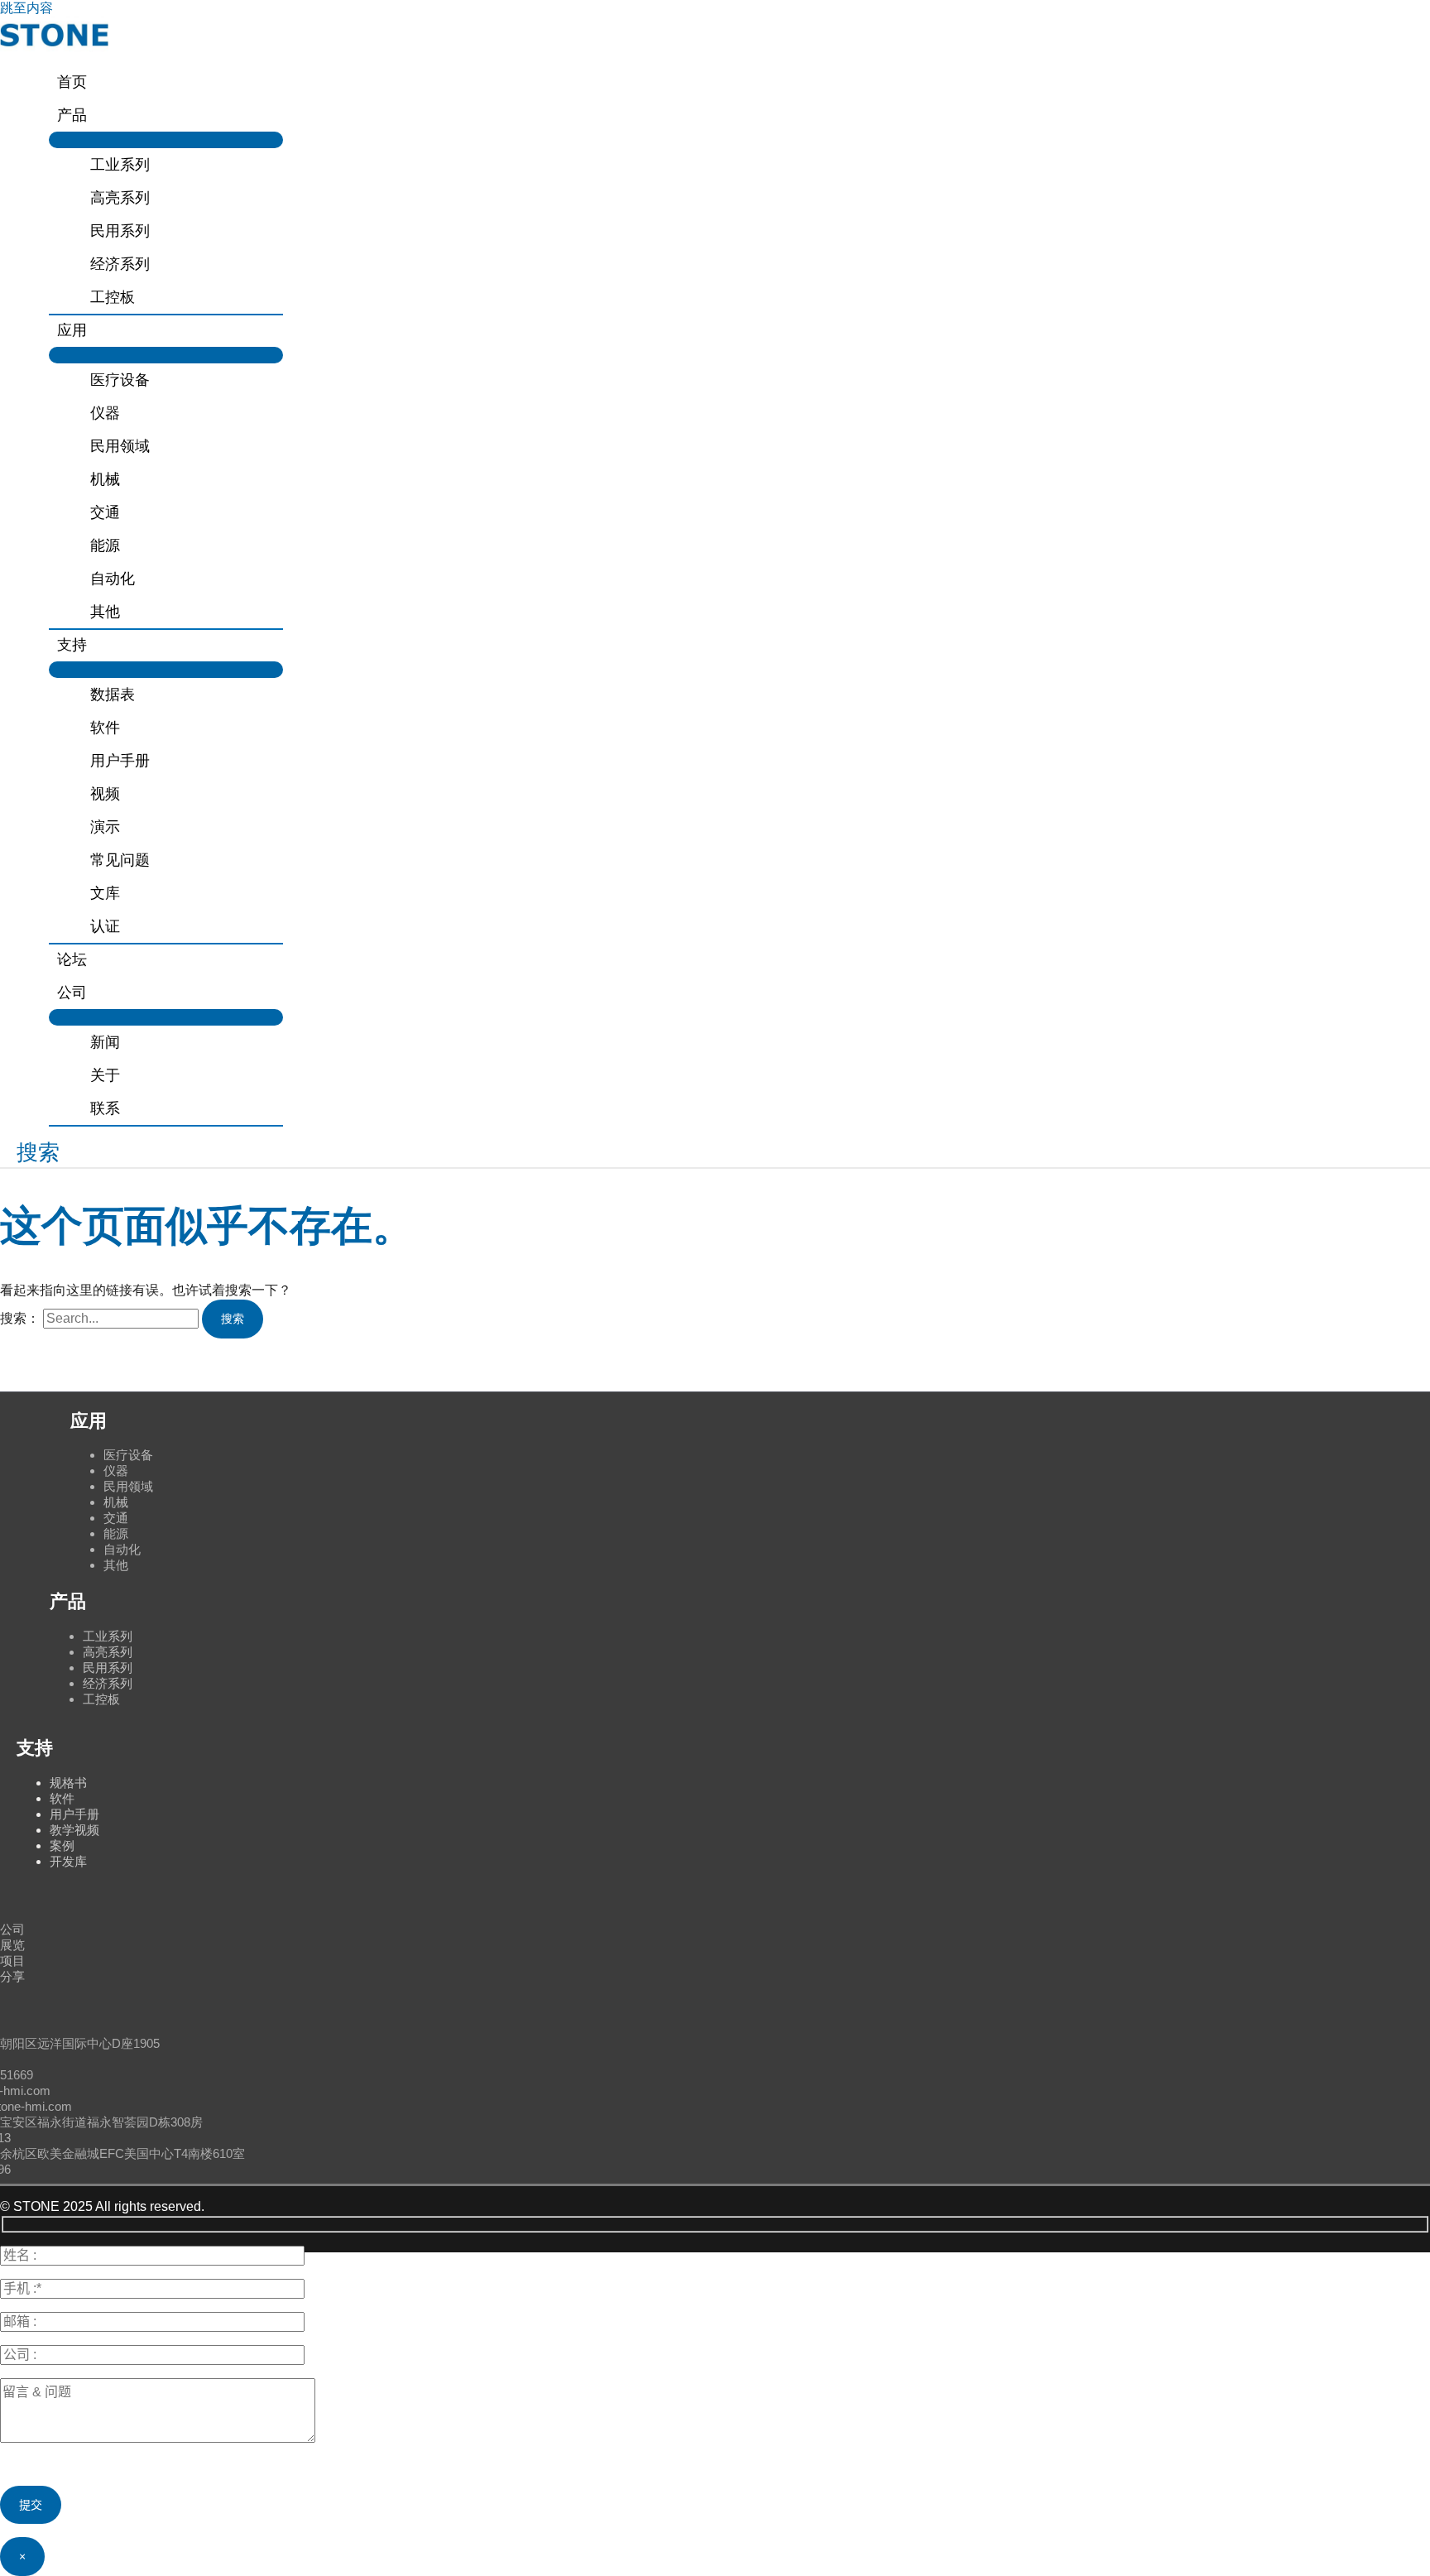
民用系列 (108, 1668)
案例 (62, 1845)
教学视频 (74, 1830)
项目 (12, 1961)
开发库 (68, 1861)
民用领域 (128, 1486)
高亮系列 (108, 1652)
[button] (30, 1153)
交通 (116, 1518)
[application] (94, 115)
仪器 (116, 1471)
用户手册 (74, 1814)
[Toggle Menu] (166, 140)
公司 (12, 1929)
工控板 (101, 1699)
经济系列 (108, 1683)
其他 (116, 1565)
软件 (62, 1798)
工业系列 (108, 1636)
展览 (12, 1945)
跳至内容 (26, 8)
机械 (116, 1502)
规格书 (68, 1783)
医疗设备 (128, 1455)
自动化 (122, 1549)
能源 (116, 1533)
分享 (12, 1976)
